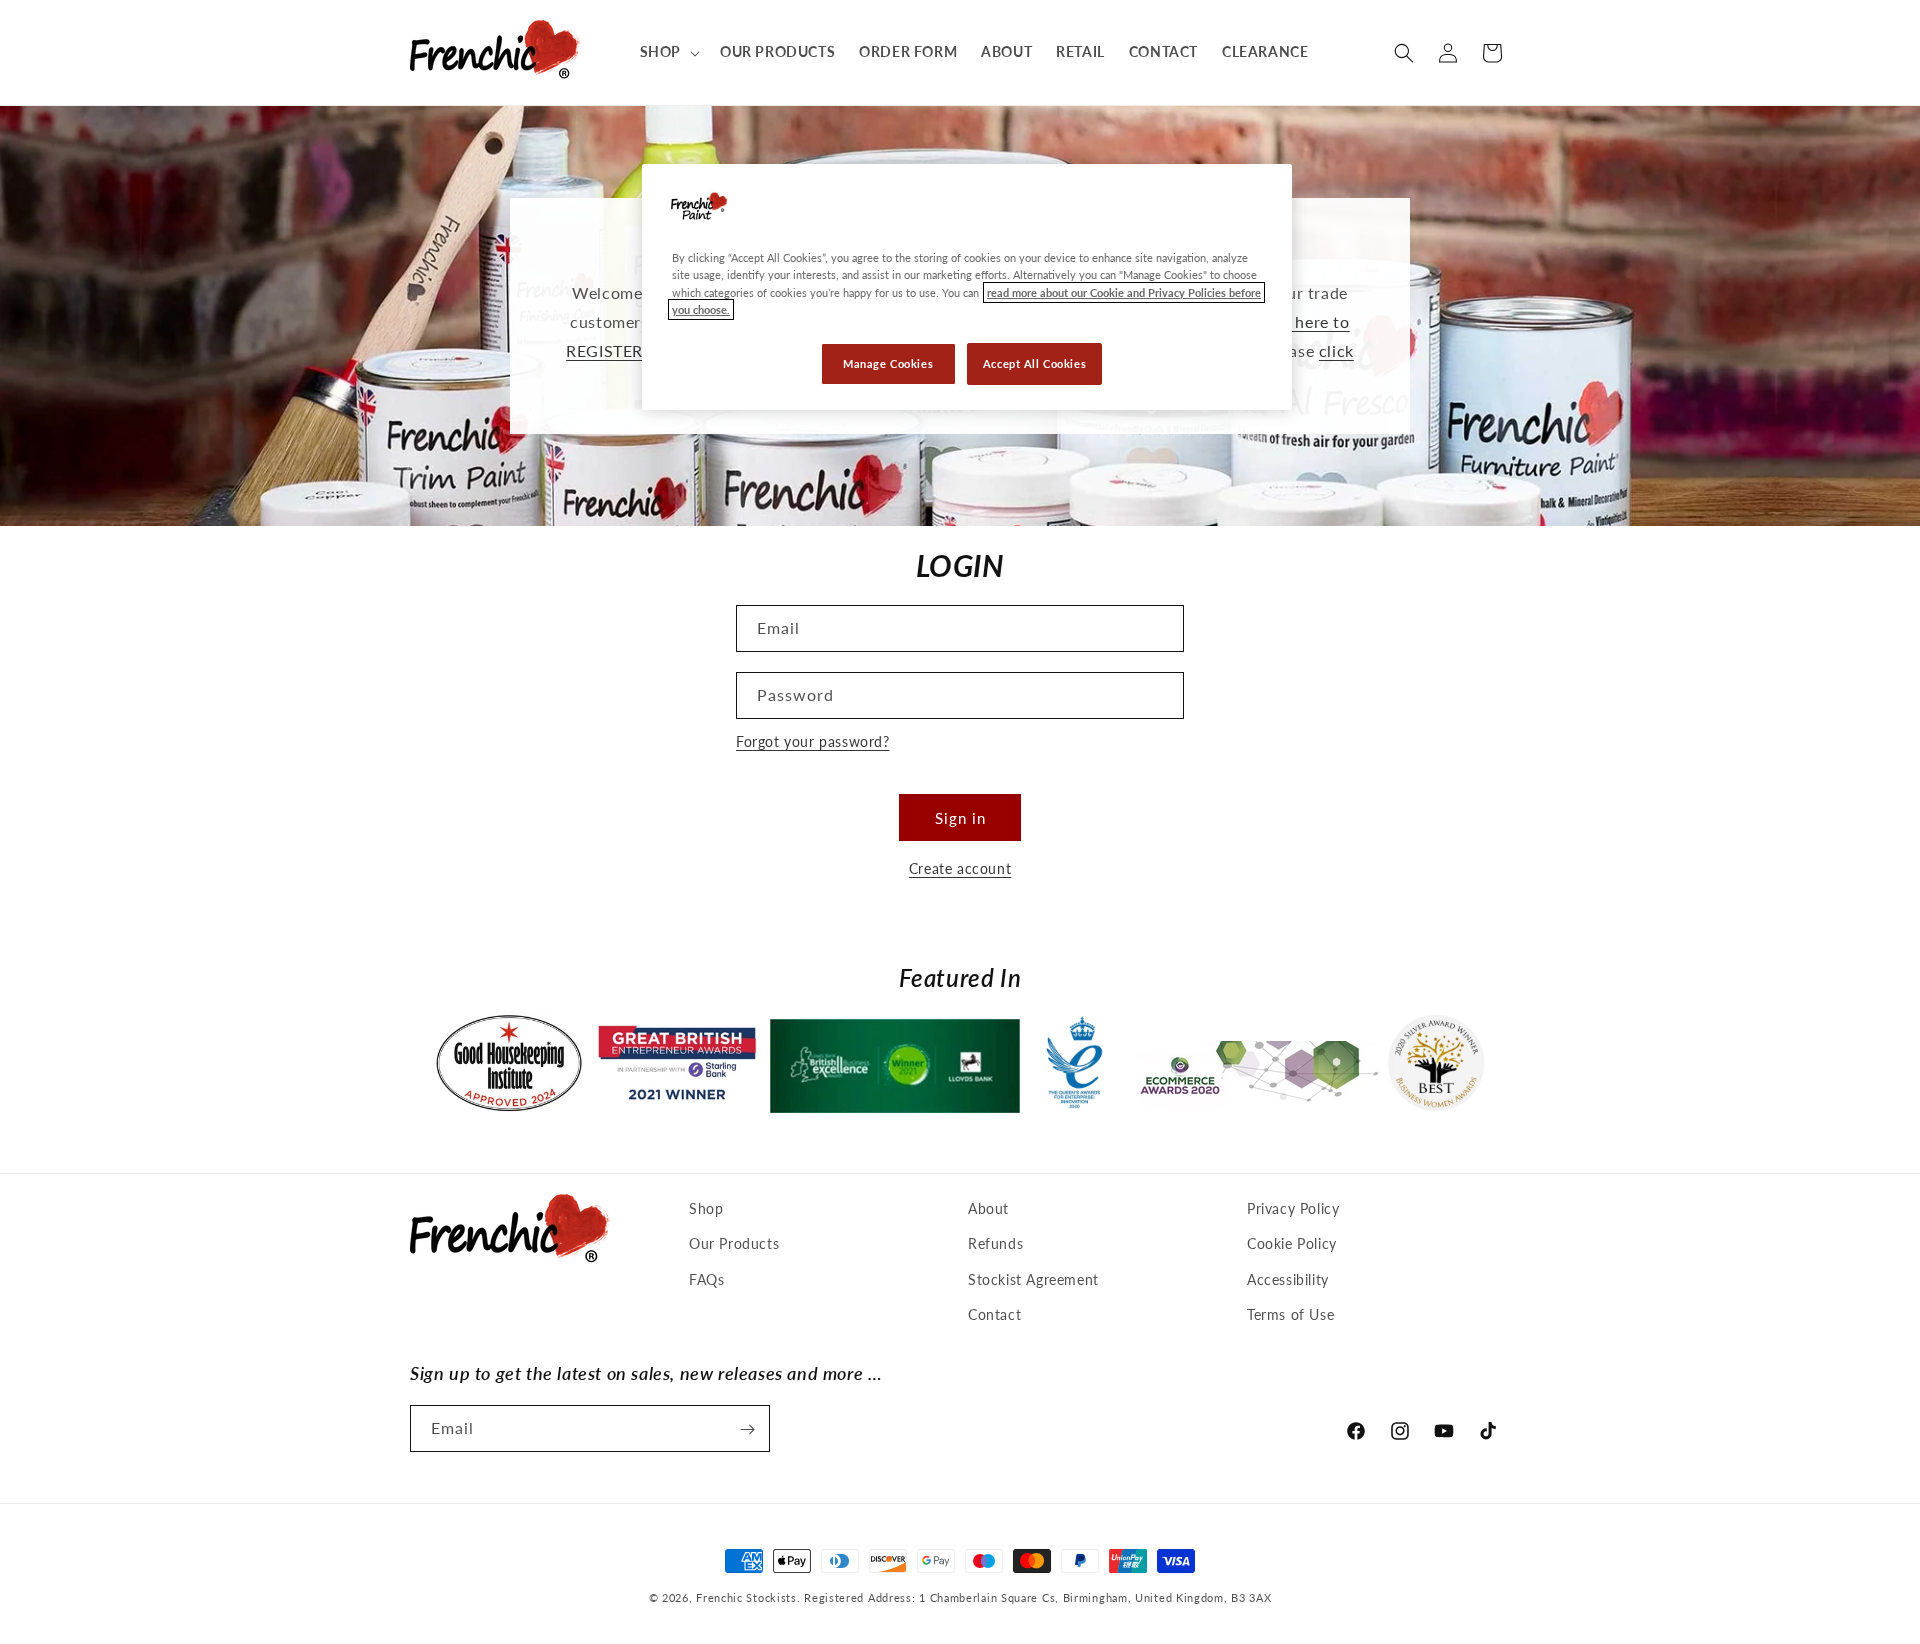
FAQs (706, 1279)
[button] (668, 52)
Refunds (995, 1244)
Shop (706, 1208)
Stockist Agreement (1033, 1279)
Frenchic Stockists (746, 1597)
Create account (960, 868)
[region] (967, 286)
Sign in (960, 818)
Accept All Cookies (1034, 363)
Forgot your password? (813, 741)
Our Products (734, 1244)
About (988, 1208)
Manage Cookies (888, 363)
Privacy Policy (1293, 1208)
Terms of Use (1290, 1314)
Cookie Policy (1292, 1244)
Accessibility (1288, 1279)
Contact (994, 1314)
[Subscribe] (747, 1429)
